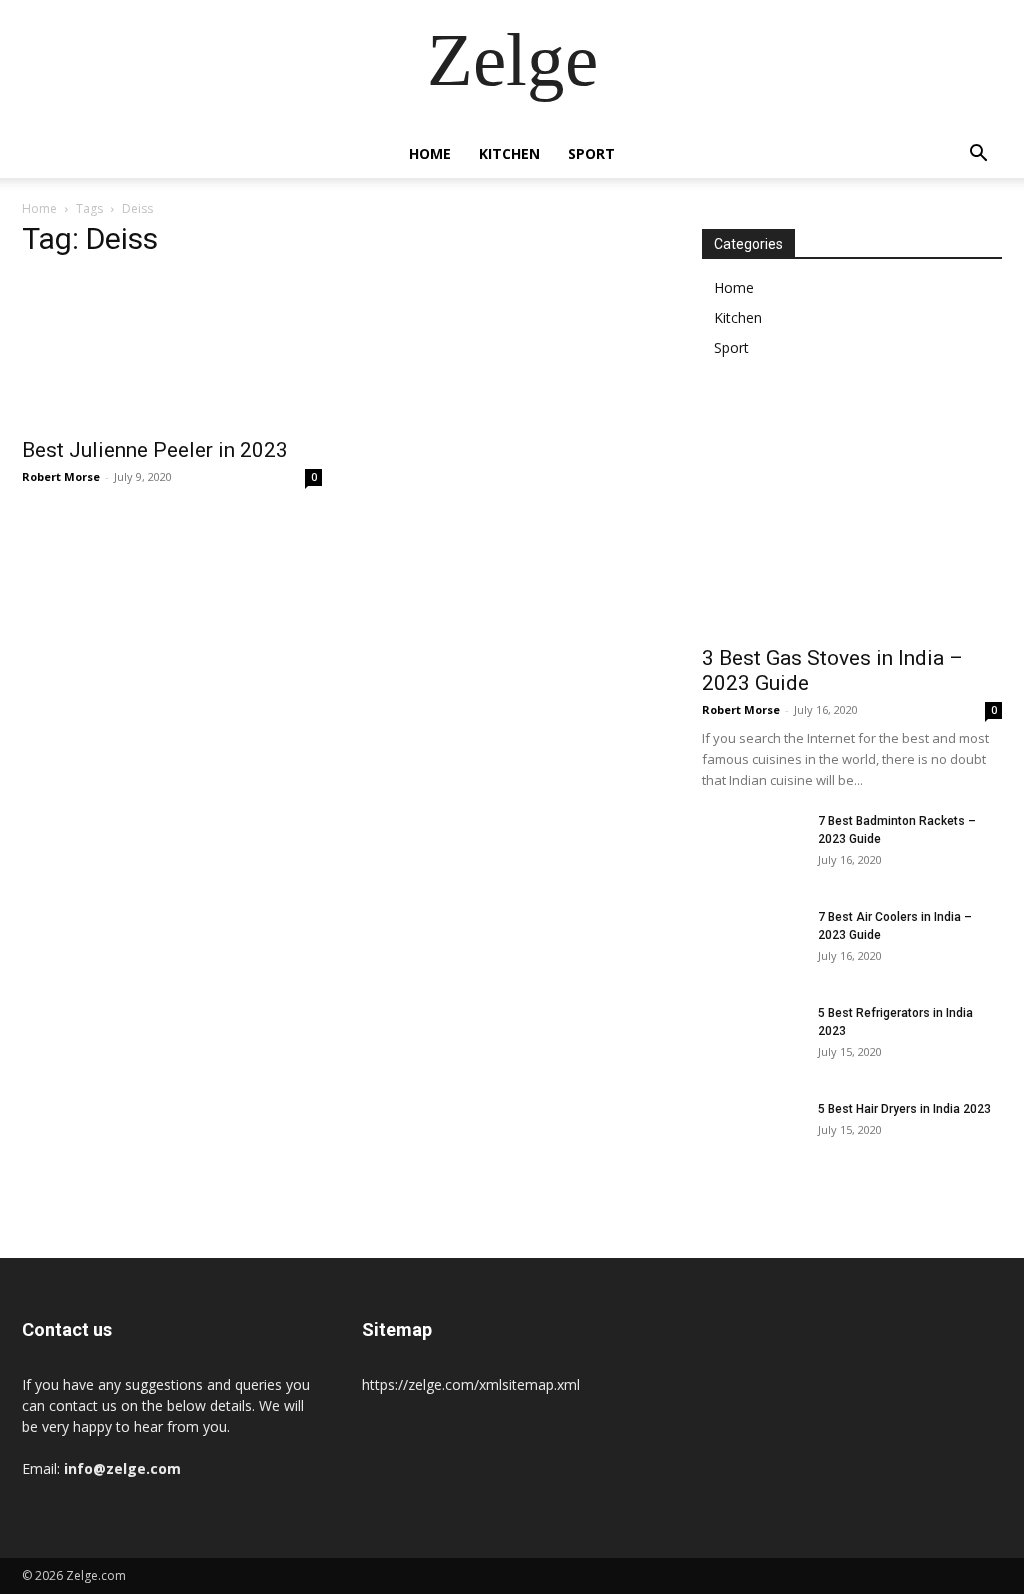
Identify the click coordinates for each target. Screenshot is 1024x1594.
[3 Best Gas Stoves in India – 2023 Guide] (852, 524)
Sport (591, 153)
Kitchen (509, 153)
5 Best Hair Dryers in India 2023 (904, 1109)
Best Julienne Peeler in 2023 (155, 450)
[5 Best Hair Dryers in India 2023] (752, 1135)
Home (430, 153)
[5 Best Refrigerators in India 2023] (752, 1039)
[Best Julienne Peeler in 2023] (172, 351)
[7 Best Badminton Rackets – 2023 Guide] (752, 847)
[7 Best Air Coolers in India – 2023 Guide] (752, 943)
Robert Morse (61, 476)
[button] (978, 155)
